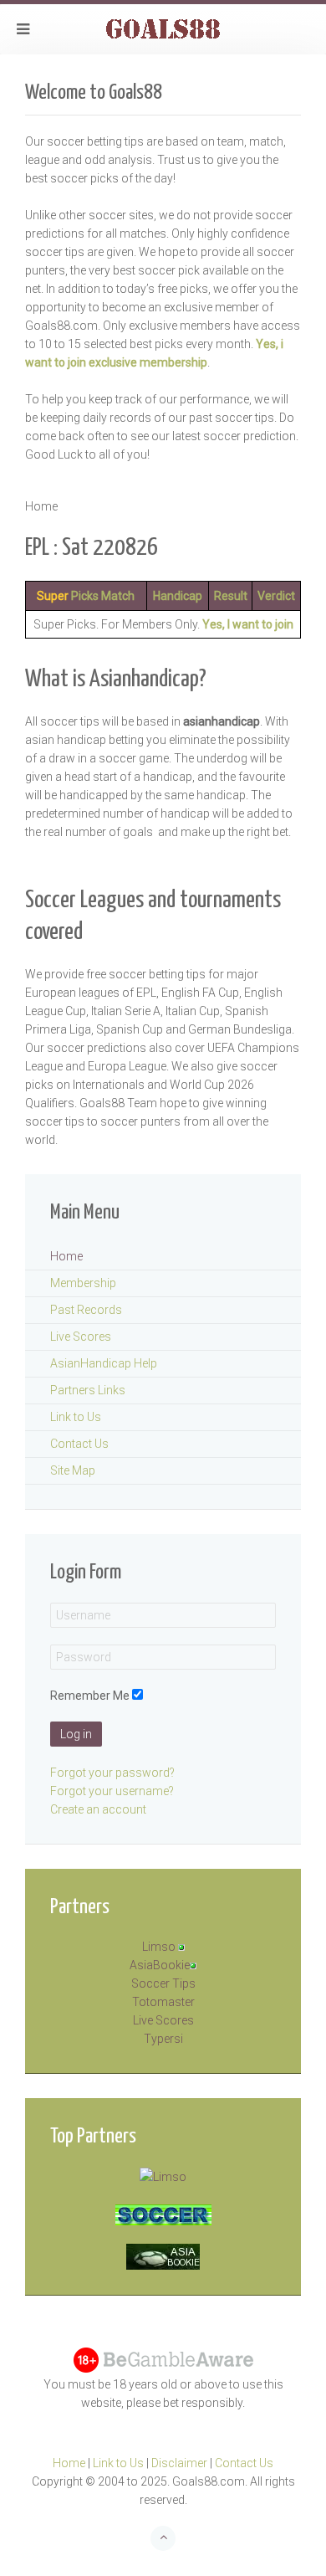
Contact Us (79, 1444)
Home (66, 1256)
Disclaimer (179, 2463)
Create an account (98, 1809)
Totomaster (163, 2002)
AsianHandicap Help (104, 1363)
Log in (76, 1734)
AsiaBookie (160, 1965)
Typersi (163, 2039)
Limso (159, 1947)
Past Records (86, 1310)
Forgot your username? (112, 1791)
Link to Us (76, 1417)
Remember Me (90, 1696)
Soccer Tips (163, 1983)
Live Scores (81, 1337)
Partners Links (88, 1390)
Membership (83, 1283)
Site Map (73, 1470)
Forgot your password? (112, 1773)
